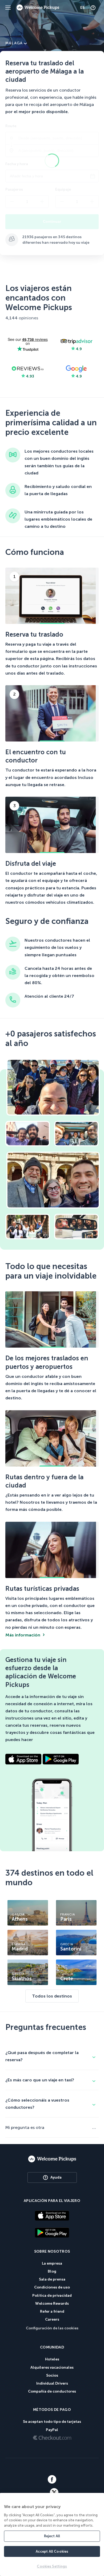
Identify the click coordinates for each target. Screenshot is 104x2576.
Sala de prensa (52, 2279)
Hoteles (52, 2359)
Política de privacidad (52, 2296)
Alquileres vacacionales (52, 2367)
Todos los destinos (52, 1996)
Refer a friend (52, 2311)
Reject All (52, 2536)
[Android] (52, 2233)
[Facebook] (52, 2480)
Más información (23, 1635)
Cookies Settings (52, 2566)
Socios (52, 2375)
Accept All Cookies (52, 2551)
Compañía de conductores (52, 2391)
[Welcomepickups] (8, 8)
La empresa (52, 2263)
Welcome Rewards (52, 2303)
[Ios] (52, 2216)
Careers (52, 2319)
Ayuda (56, 2177)
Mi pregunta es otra (25, 2127)
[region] (52, 2534)
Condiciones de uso (52, 2287)
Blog (52, 2271)
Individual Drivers (52, 2383)
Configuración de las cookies (52, 2328)
